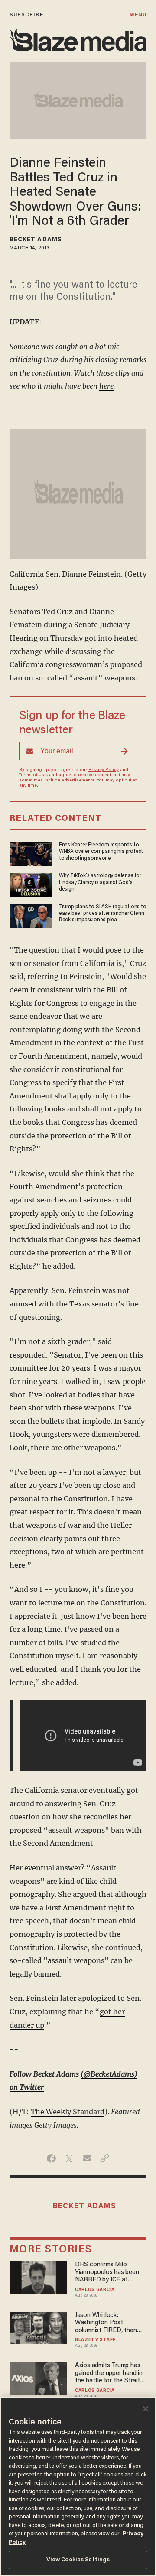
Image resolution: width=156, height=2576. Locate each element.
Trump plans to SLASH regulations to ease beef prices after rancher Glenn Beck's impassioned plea (103, 914)
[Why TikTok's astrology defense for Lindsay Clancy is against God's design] (31, 884)
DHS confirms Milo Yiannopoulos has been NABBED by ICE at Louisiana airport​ (107, 2273)
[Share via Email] (87, 2158)
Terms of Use (33, 775)
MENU (138, 15)
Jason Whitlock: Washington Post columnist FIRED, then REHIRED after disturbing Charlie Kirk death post (110, 2323)
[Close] (146, 2409)
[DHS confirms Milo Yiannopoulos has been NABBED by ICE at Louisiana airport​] (39, 2276)
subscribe (26, 15)
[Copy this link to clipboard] (105, 2158)
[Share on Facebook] (51, 2158)
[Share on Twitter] (69, 2158)
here (106, 386)
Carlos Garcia (95, 2290)
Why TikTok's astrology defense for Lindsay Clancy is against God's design (100, 883)
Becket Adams (36, 240)
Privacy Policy (104, 770)
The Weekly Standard (68, 2112)
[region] (78, 2486)
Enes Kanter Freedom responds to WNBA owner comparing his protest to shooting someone (101, 852)
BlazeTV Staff (95, 2340)
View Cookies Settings (78, 2560)
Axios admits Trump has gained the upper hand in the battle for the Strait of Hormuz (109, 2373)
